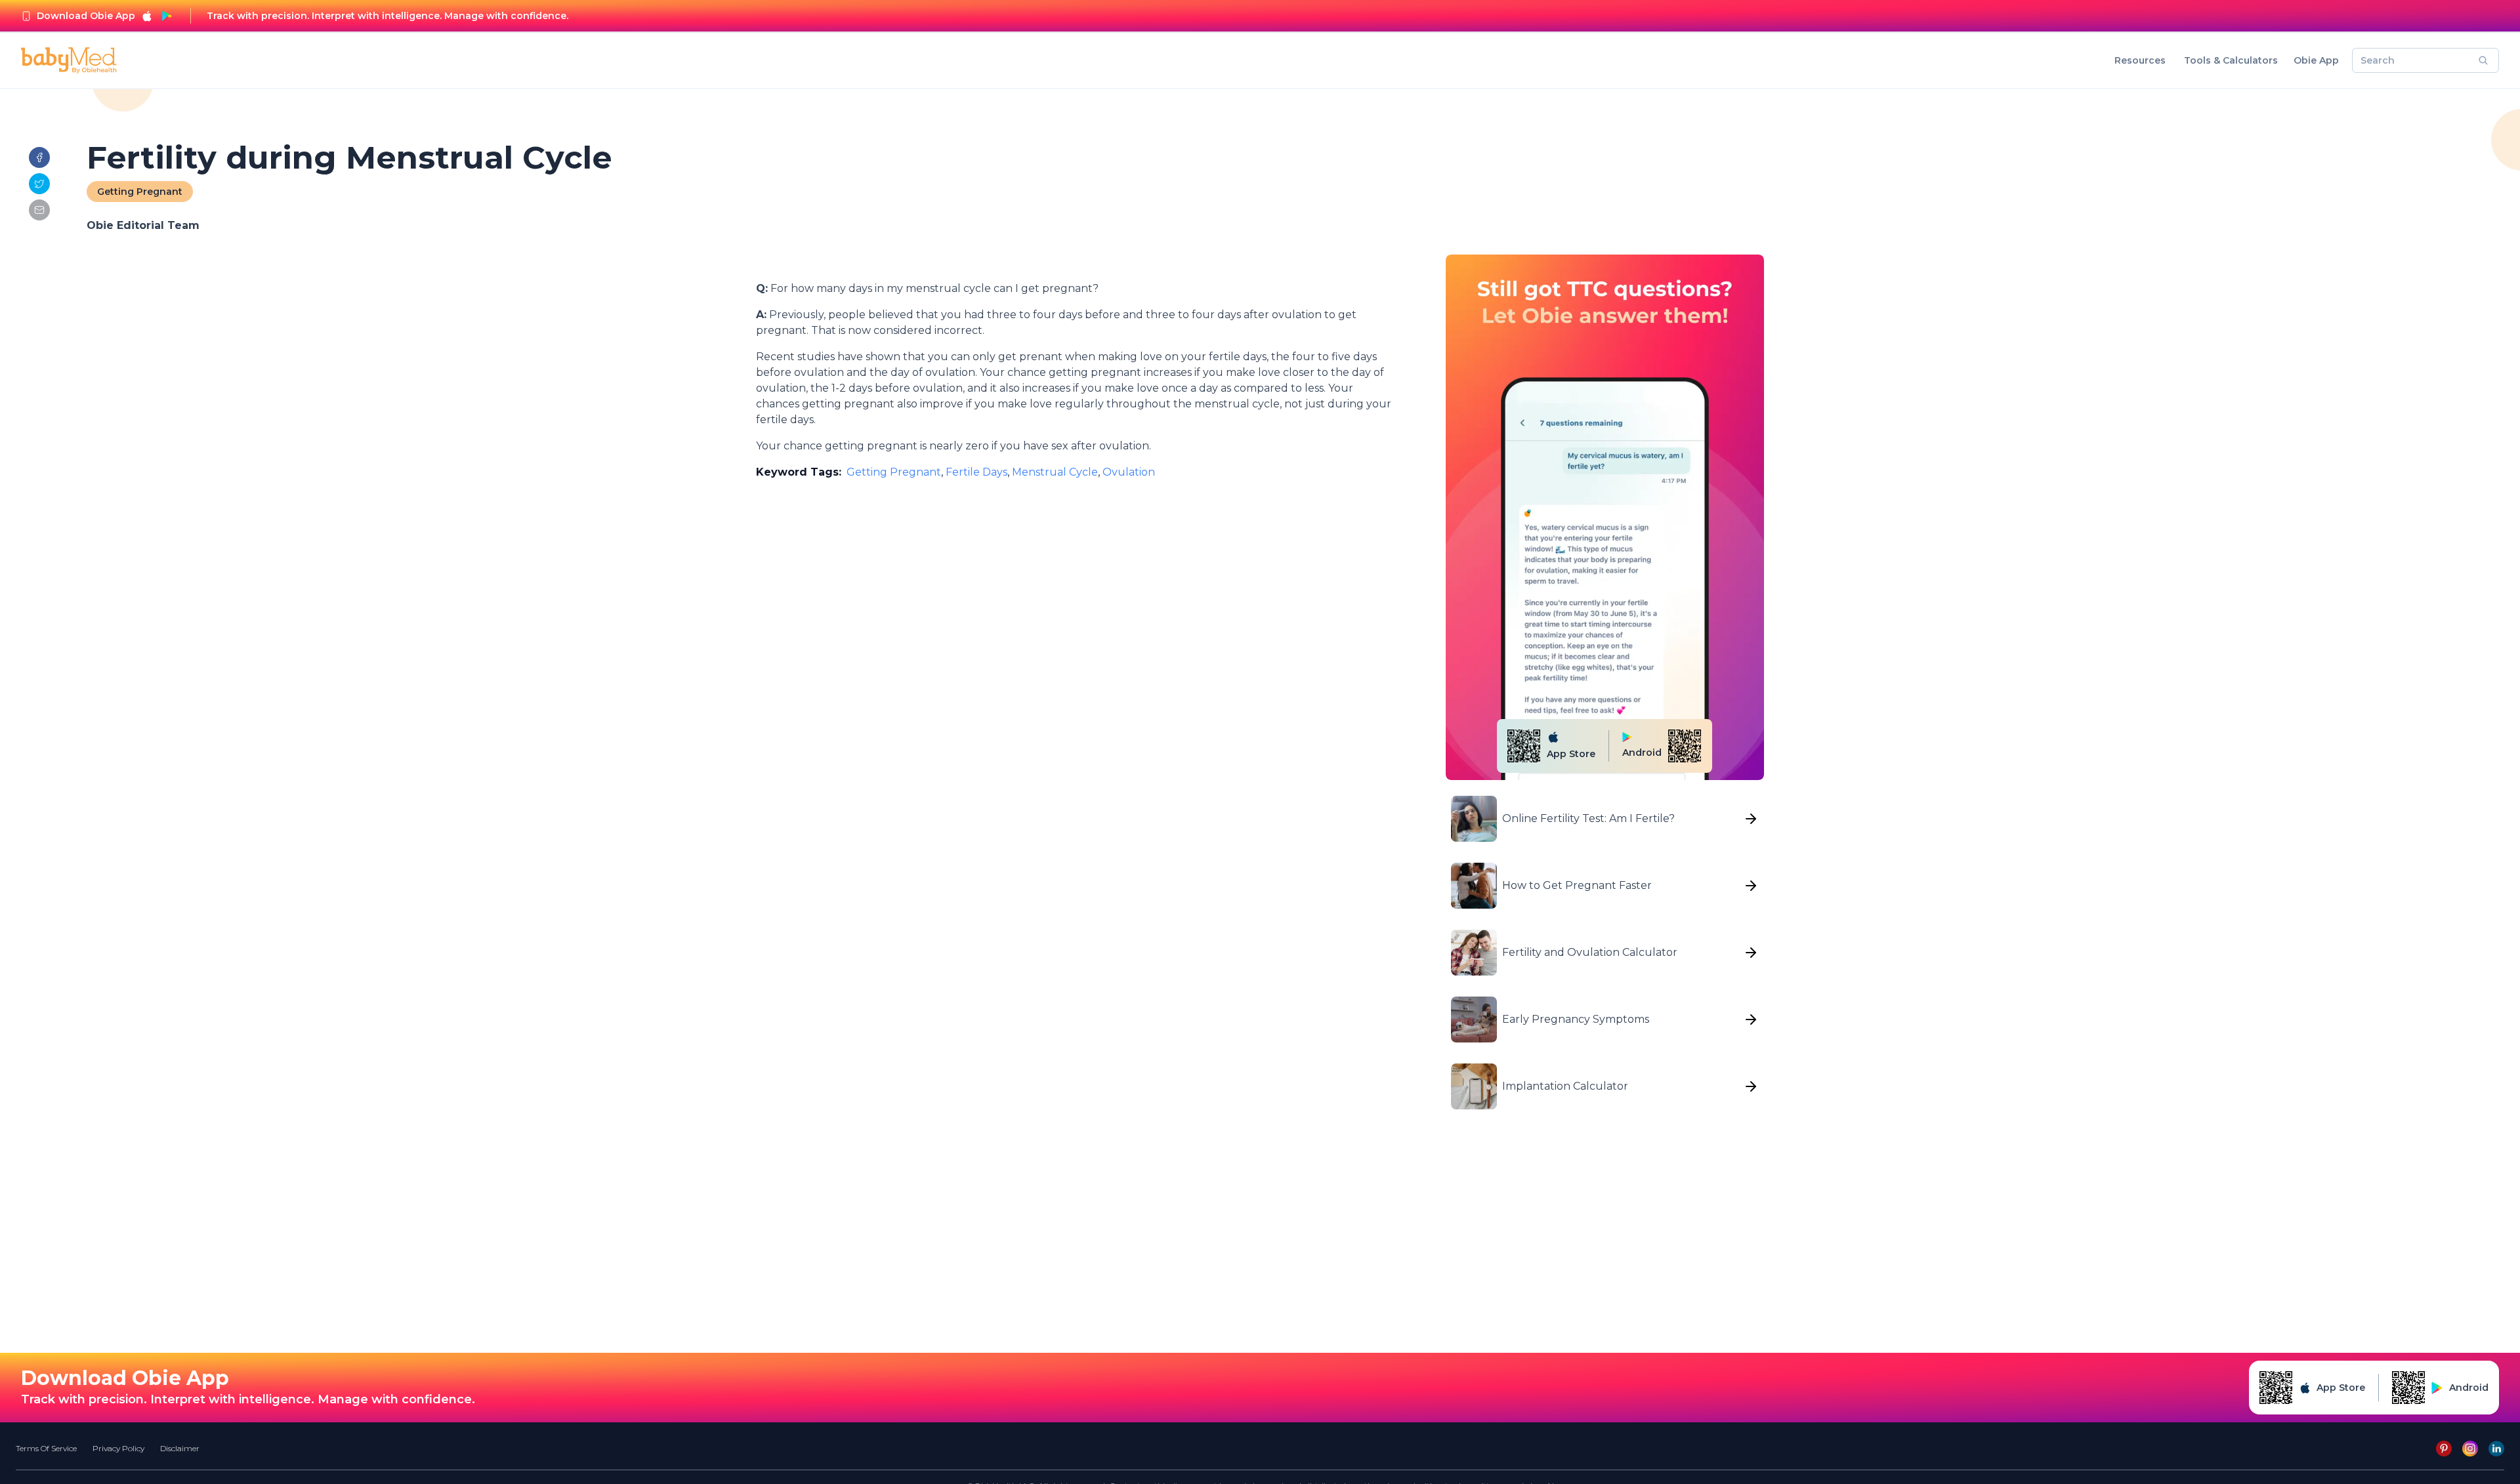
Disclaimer (180, 1448)
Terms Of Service (46, 1448)
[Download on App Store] (147, 16)
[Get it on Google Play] (167, 16)
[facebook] (39, 157)
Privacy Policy (118, 1448)
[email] (39, 210)
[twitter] (39, 184)
